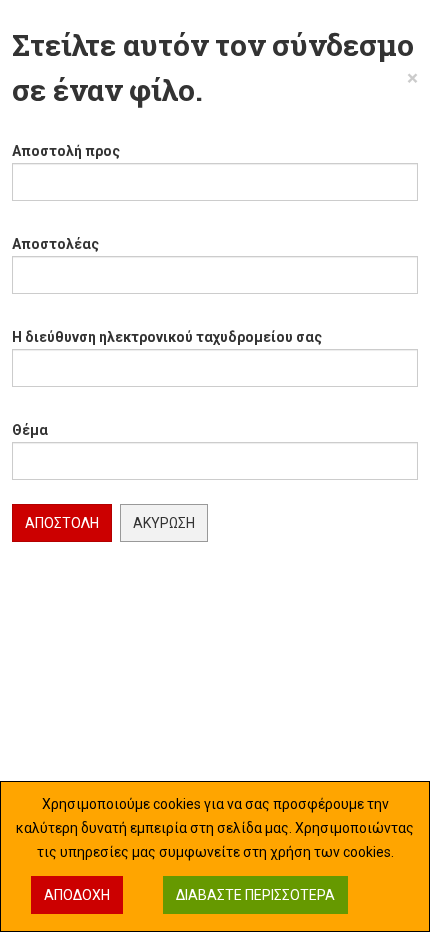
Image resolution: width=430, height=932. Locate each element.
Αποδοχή (77, 895)
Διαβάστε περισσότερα (255, 895)
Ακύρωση (164, 523)
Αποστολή (62, 523)
